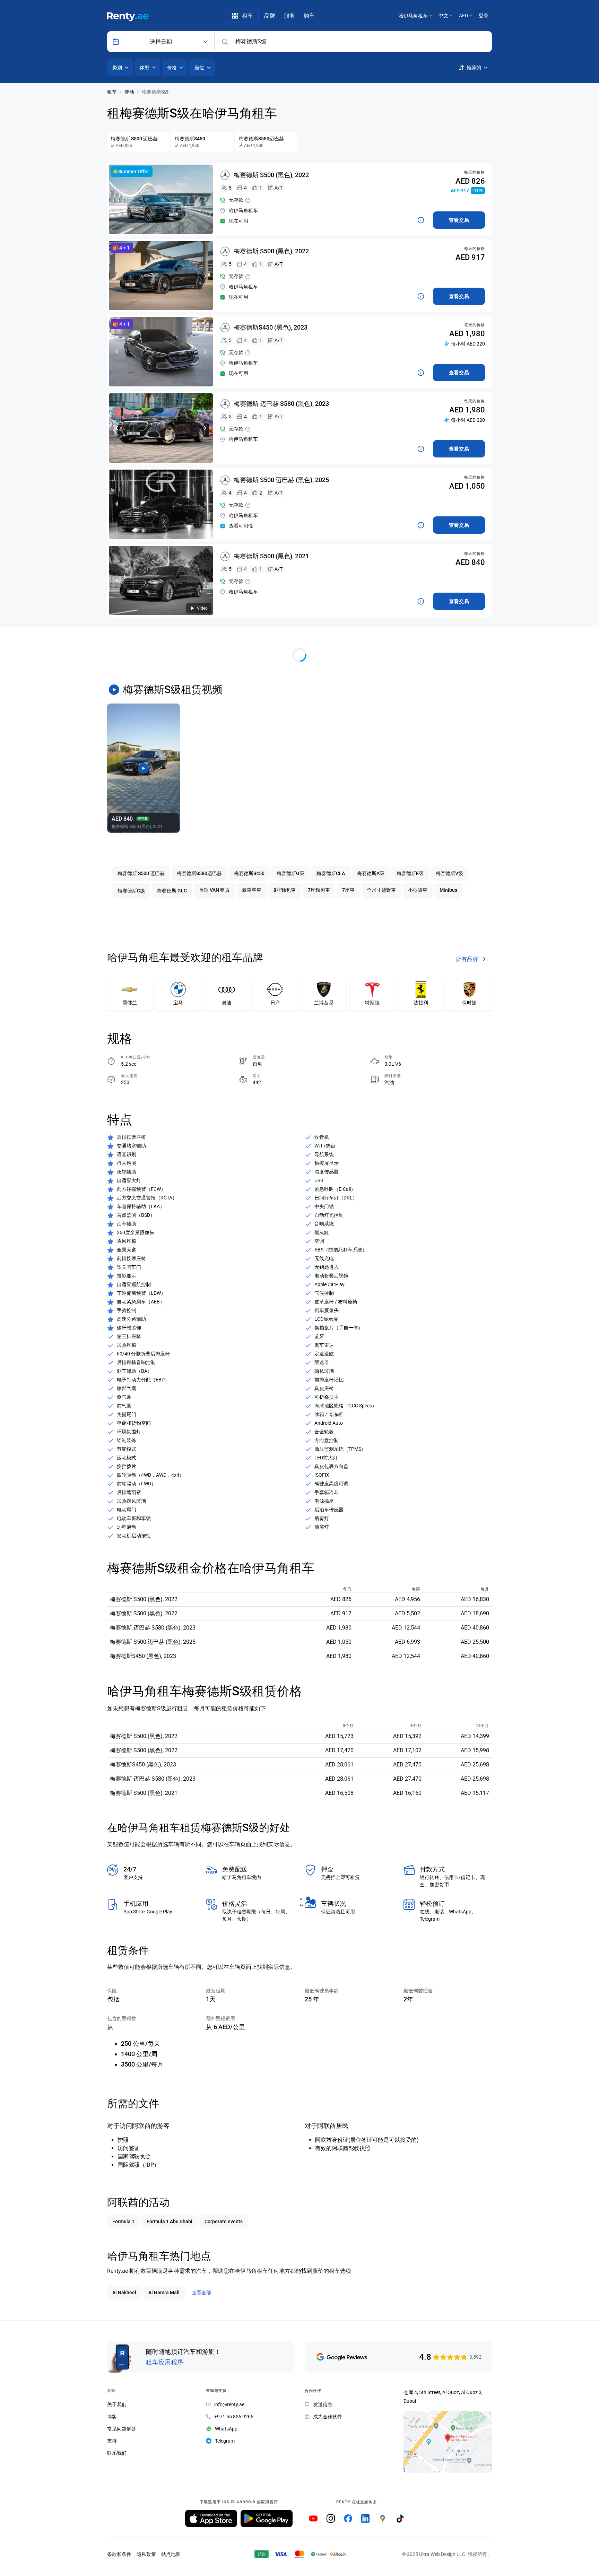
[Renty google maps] (383, 2518)
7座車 (348, 890)
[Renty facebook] (348, 2518)
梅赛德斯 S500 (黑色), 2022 (271, 175)
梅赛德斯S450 (249, 873)
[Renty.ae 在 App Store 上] (211, 2518)
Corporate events (224, 2221)
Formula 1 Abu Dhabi (170, 2221)
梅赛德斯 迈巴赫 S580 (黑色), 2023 (281, 404)
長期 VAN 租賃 (214, 890)
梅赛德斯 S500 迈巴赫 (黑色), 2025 (281, 480)
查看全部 (201, 2293)
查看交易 (459, 220)
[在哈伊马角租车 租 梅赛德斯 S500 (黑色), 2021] (161, 580)
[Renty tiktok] (400, 2518)
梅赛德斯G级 (290, 873)
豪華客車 (252, 890)
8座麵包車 (285, 890)
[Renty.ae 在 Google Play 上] (267, 2518)
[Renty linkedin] (365, 2518)
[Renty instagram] (331, 2518)
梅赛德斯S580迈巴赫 (199, 873)
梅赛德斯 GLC (172, 891)
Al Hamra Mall (164, 2293)
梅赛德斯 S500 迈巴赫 (141, 873)
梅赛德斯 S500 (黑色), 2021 (271, 556)
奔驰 (129, 92)
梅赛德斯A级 (371, 873)
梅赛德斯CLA (331, 873)
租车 (112, 92)
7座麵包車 (319, 890)
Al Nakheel (124, 2293)
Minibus (448, 890)
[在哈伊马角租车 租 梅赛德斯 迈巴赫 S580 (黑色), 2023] (161, 428)
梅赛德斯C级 (131, 891)
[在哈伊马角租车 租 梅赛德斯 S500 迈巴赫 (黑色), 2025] (161, 504)
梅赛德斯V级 (449, 873)
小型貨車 (418, 890)
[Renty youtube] (313, 2518)
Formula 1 (123, 2221)
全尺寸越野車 (381, 890)
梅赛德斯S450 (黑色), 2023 (271, 327)
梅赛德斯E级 (410, 873)
